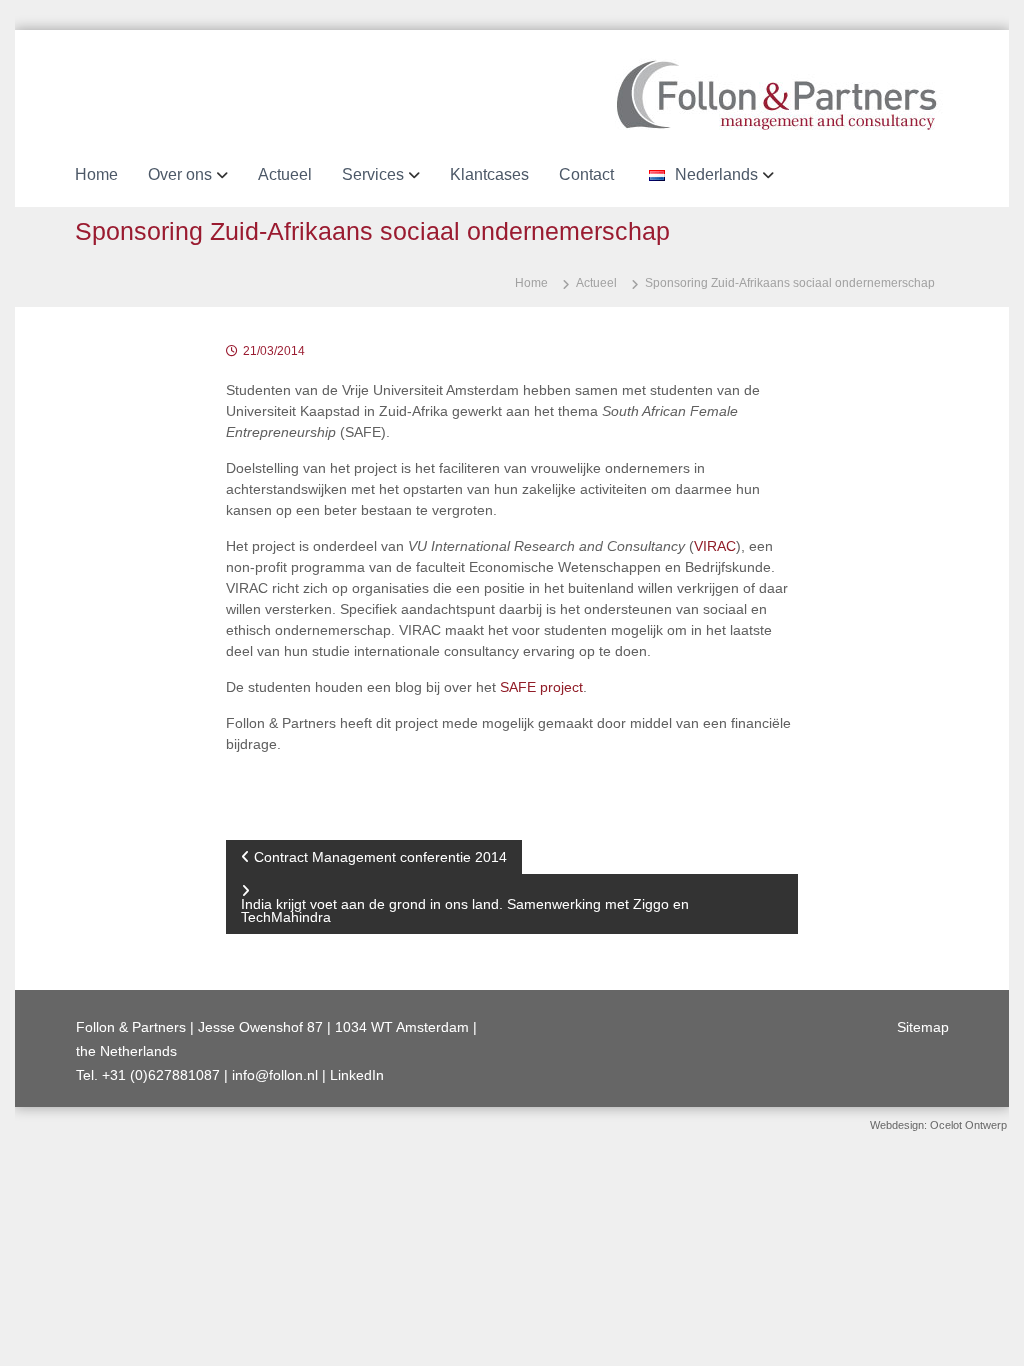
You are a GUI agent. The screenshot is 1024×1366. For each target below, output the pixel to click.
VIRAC (715, 546)
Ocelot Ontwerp (968, 1125)
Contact (586, 174)
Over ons (180, 174)
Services (373, 174)
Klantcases (489, 174)
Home (96, 174)
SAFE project (541, 687)
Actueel (285, 174)
